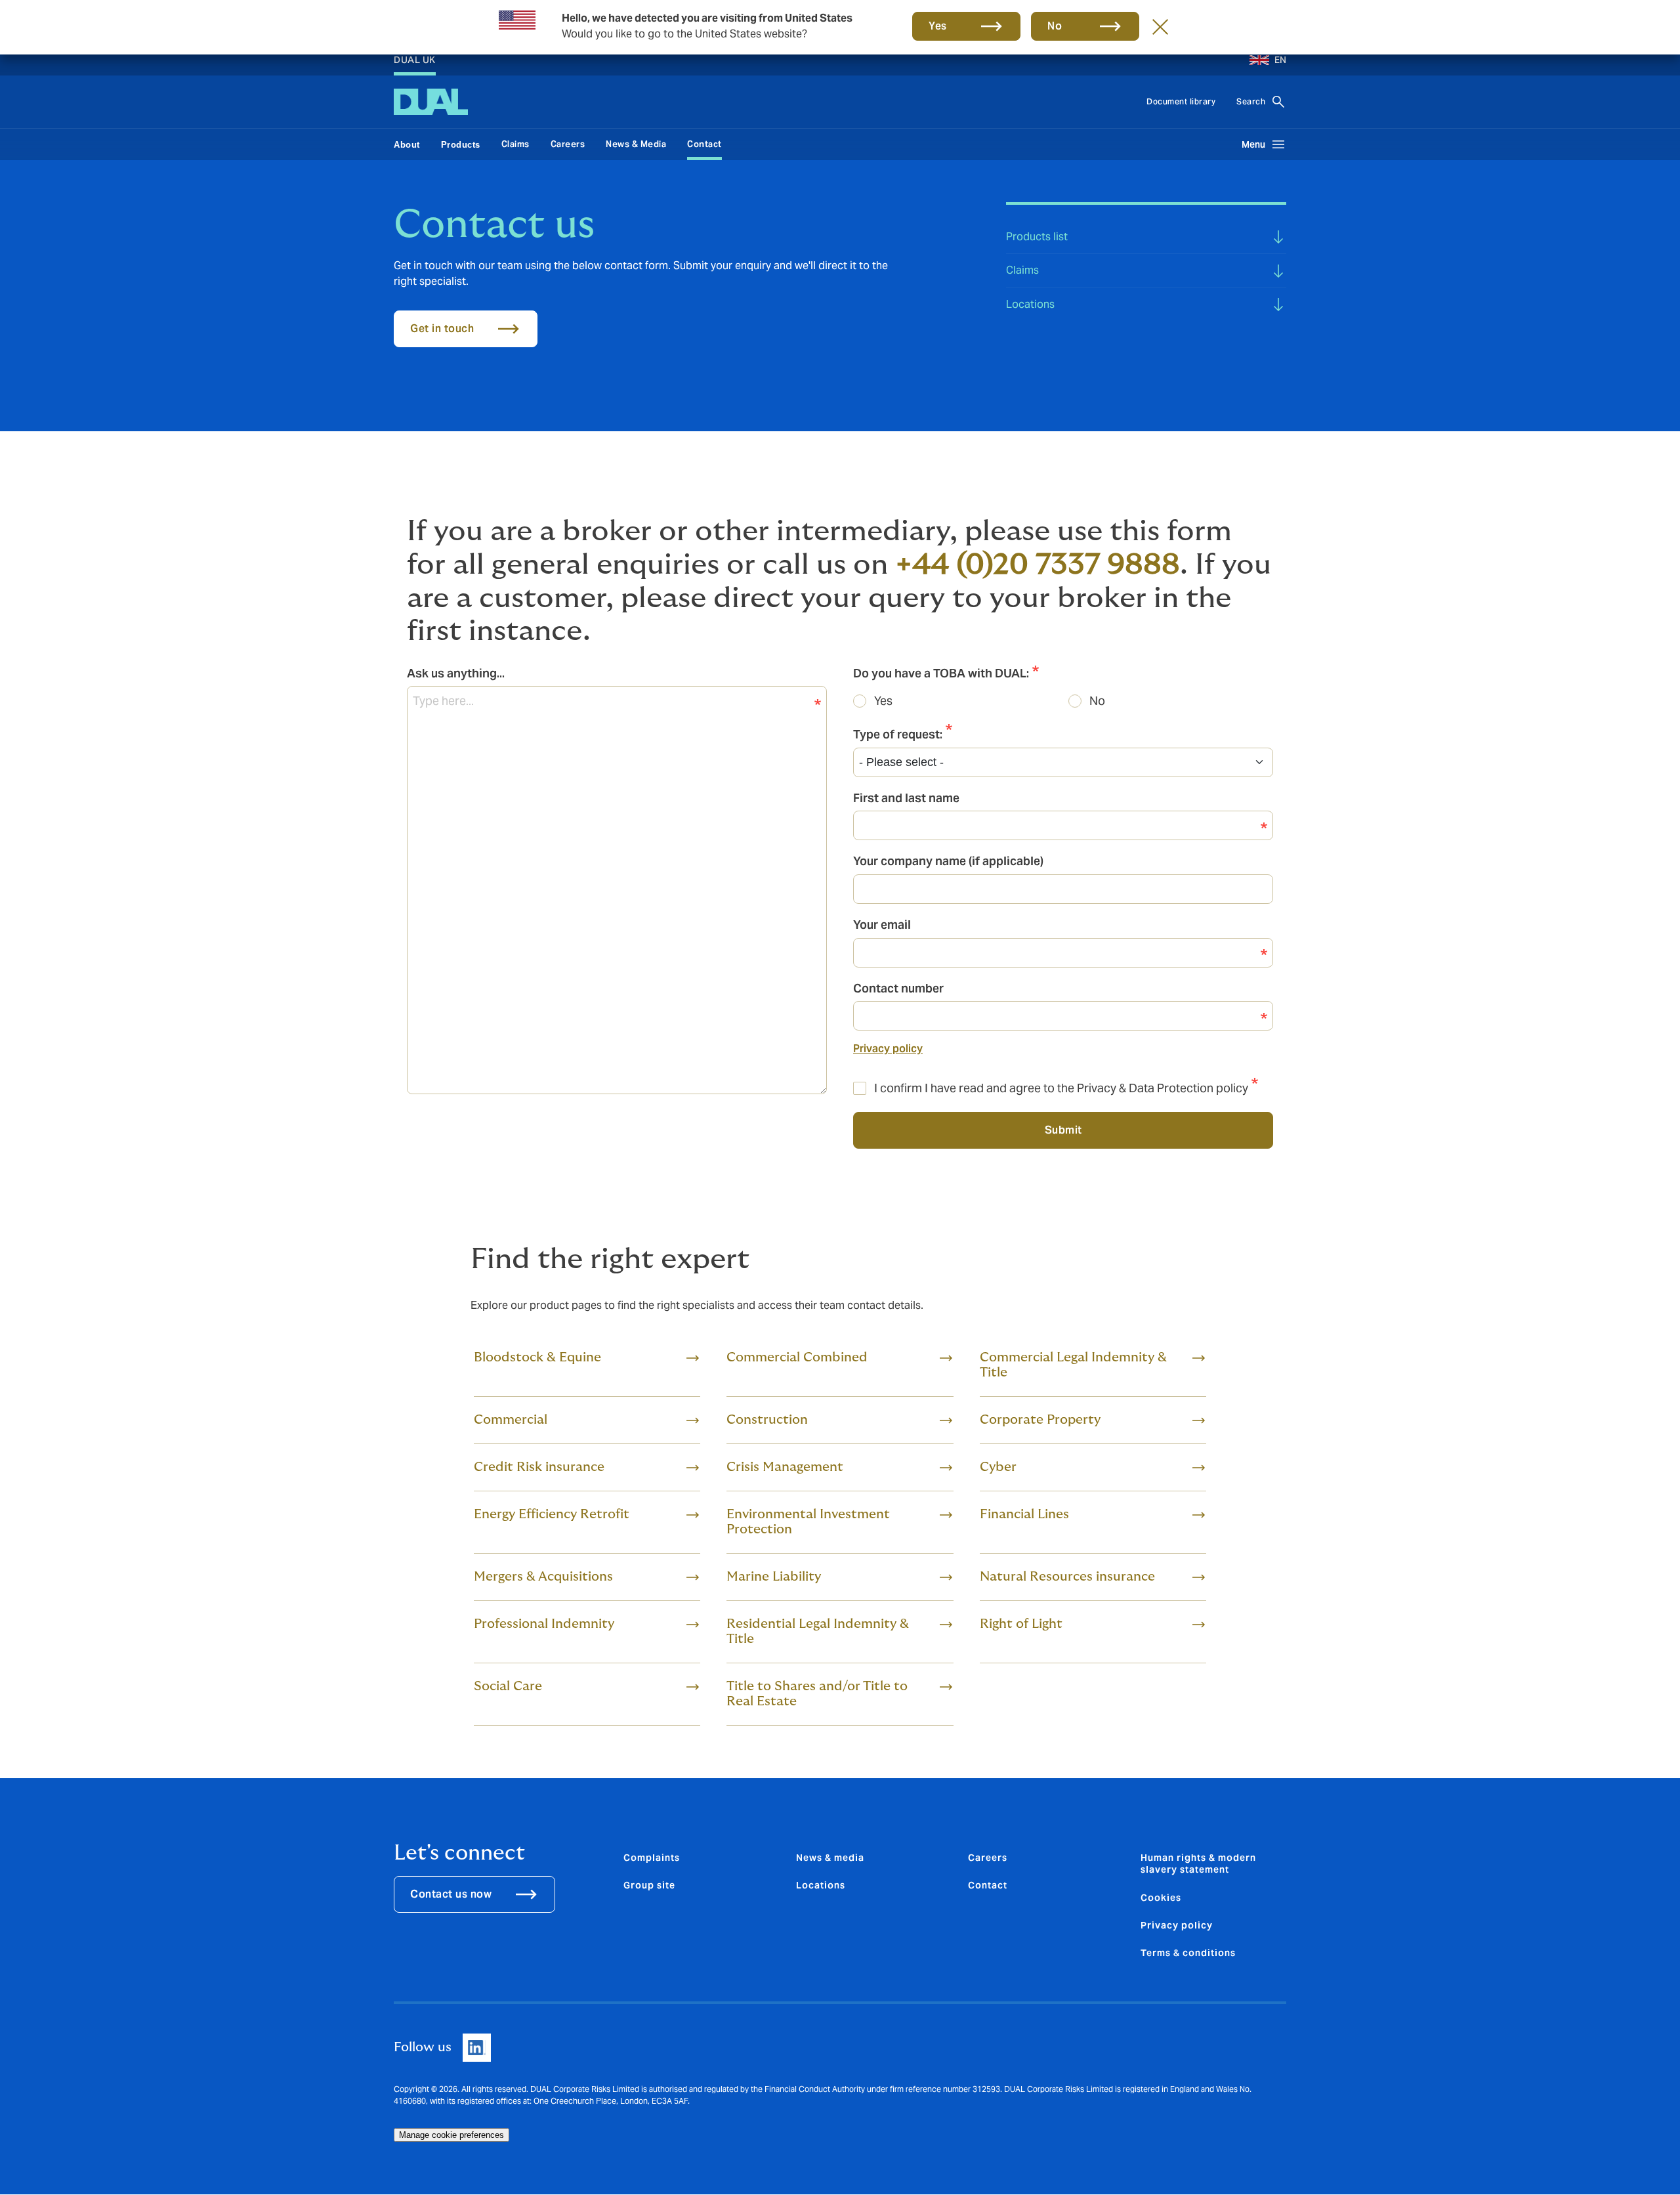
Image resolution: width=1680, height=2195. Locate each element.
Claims (515, 144)
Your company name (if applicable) (948, 861)
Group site (649, 1885)
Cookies (1161, 1898)
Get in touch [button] (442, 329)
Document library (1181, 101)
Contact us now (451, 1894)
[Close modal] (1160, 26)
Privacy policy (888, 1049)
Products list (1037, 237)
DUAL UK (415, 60)
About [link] (407, 145)
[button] (1263, 60)
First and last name (906, 798)
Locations (1030, 304)
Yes (938, 26)
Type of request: (898, 734)
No (1097, 701)
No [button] (1055, 26)
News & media (830, 1858)
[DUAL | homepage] (431, 102)
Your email (882, 925)
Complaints (652, 1858)
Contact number (898, 988)
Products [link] (461, 145)
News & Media (636, 144)
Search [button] (1251, 101)
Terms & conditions (1188, 1953)
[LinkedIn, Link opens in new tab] (477, 2048)
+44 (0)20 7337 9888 (1038, 565)
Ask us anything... (456, 673)
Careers (568, 144)
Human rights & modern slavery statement (1198, 1864)
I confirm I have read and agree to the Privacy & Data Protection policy (1061, 1088)
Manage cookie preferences (451, 2135)
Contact (704, 144)
